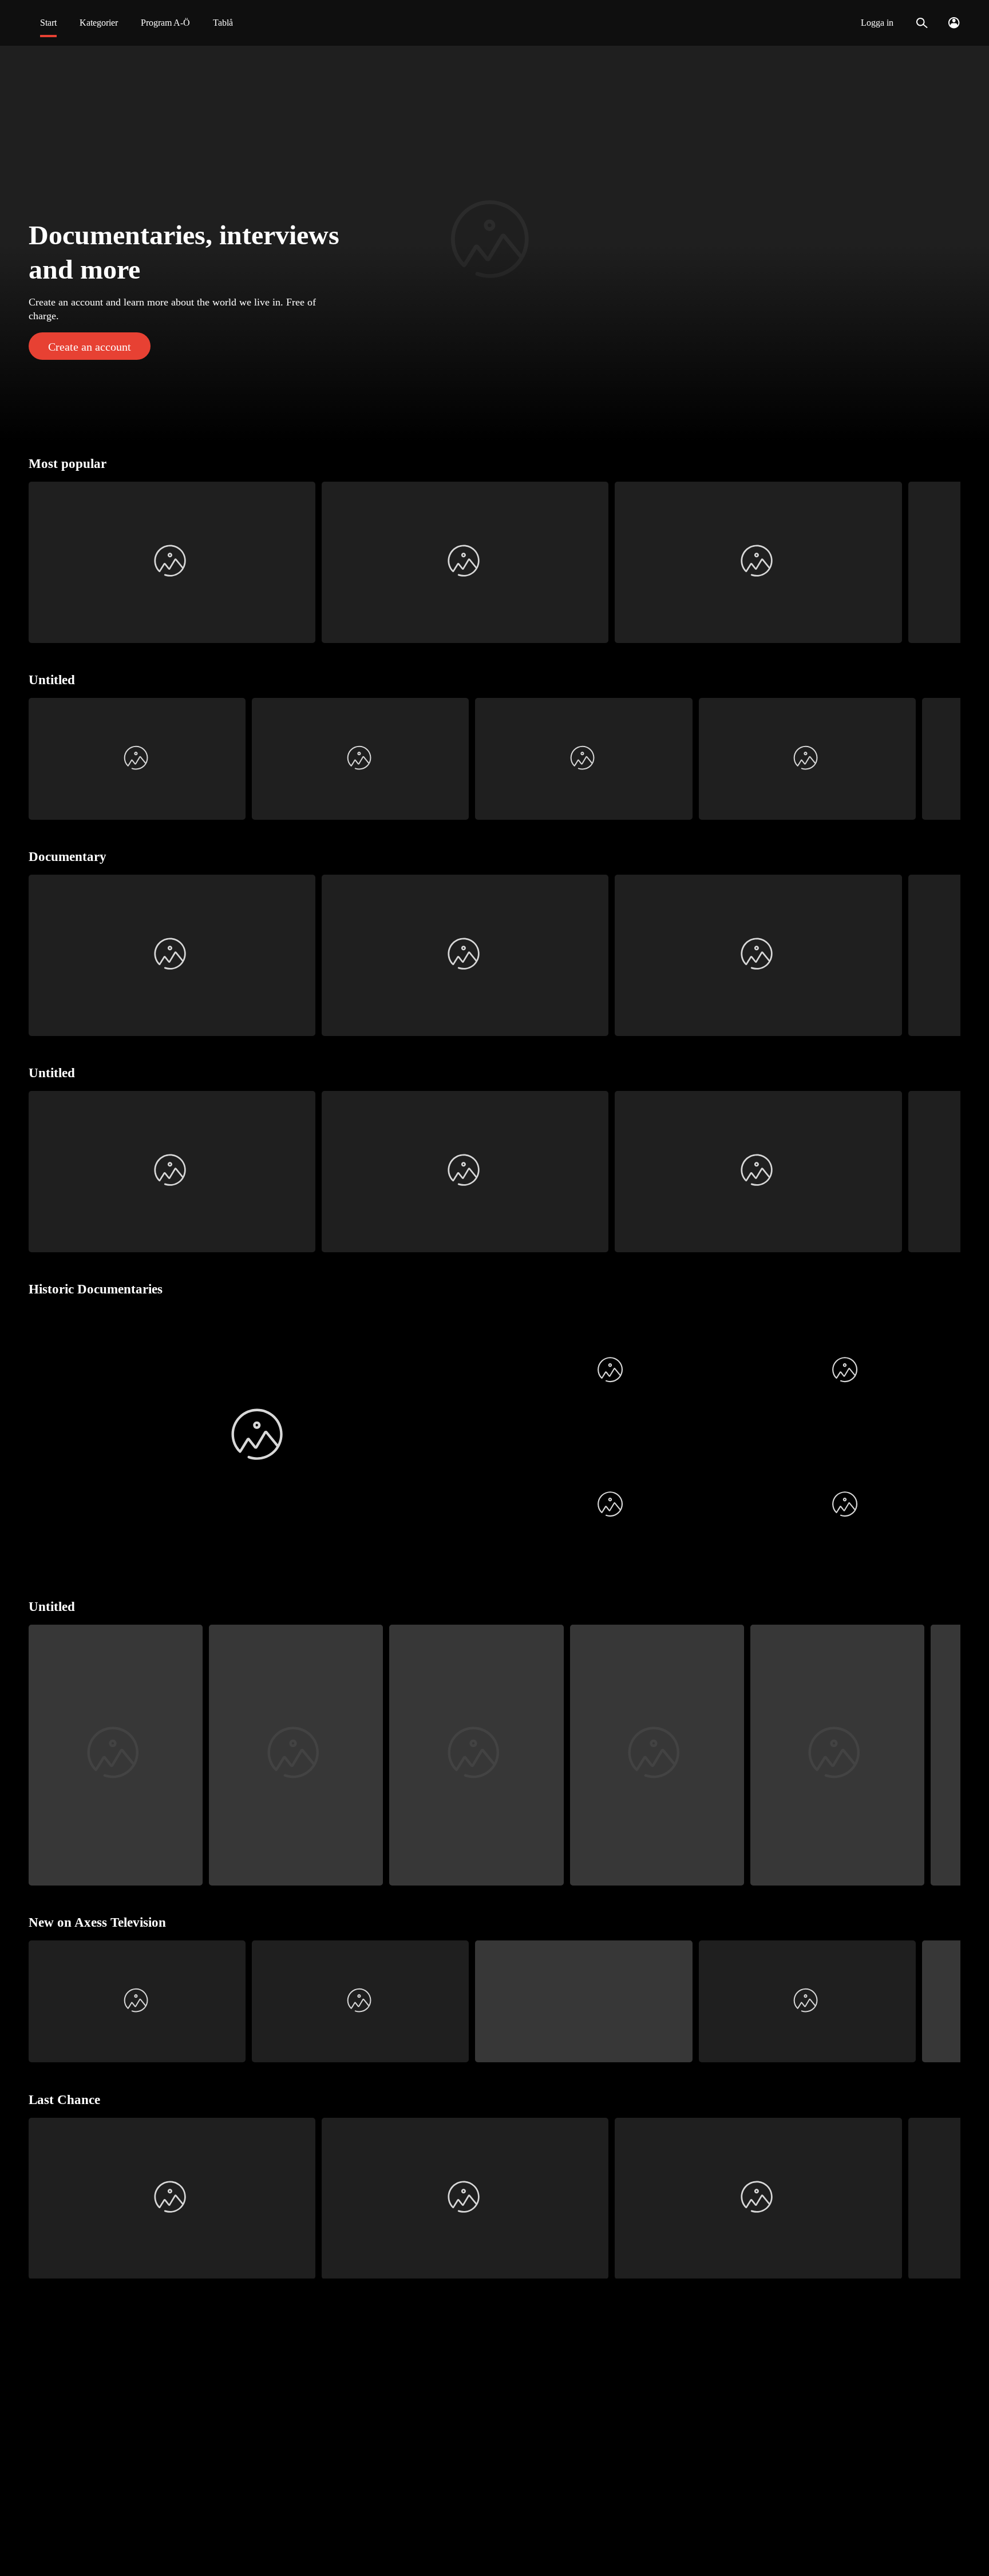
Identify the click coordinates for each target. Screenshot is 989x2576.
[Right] (947, 562)
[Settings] (954, 23)
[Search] (922, 23)
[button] (494, 243)
